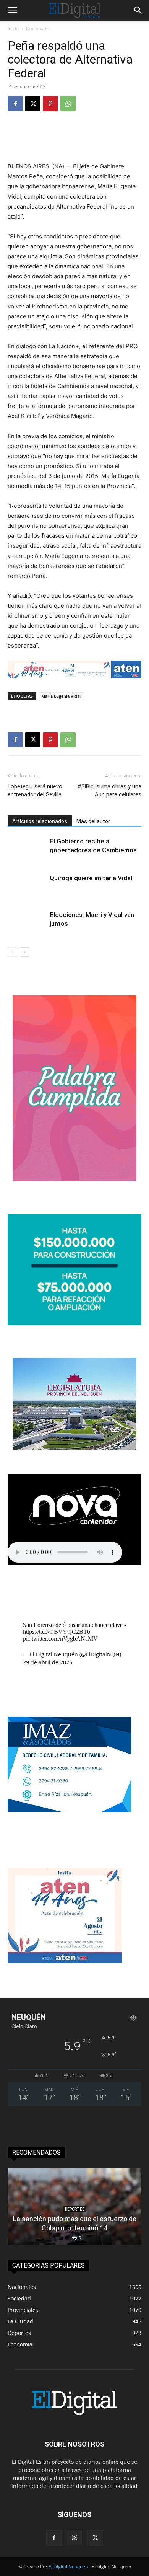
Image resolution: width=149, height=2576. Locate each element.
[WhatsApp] (68, 104)
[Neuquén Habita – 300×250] (74, 1323)
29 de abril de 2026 (48, 1662)
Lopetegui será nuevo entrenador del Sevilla (35, 790)
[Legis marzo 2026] (74, 1448)
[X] (33, 104)
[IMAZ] (70, 1810)
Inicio (13, 29)
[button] (12, 10)
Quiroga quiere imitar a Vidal (91, 878)
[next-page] (25, 952)
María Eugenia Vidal (61, 696)
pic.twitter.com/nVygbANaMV (60, 1639)
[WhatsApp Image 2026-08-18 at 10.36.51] (74, 669)
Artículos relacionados (40, 821)
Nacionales (38, 29)
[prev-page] (12, 952)
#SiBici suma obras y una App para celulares (109, 790)
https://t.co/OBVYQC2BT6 (57, 1632)
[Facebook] (15, 104)
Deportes (75, 2209)
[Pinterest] (50, 104)
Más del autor (93, 821)
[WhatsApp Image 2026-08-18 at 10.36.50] (65, 1961)
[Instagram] (74, 2538)
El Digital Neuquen (68, 2567)
